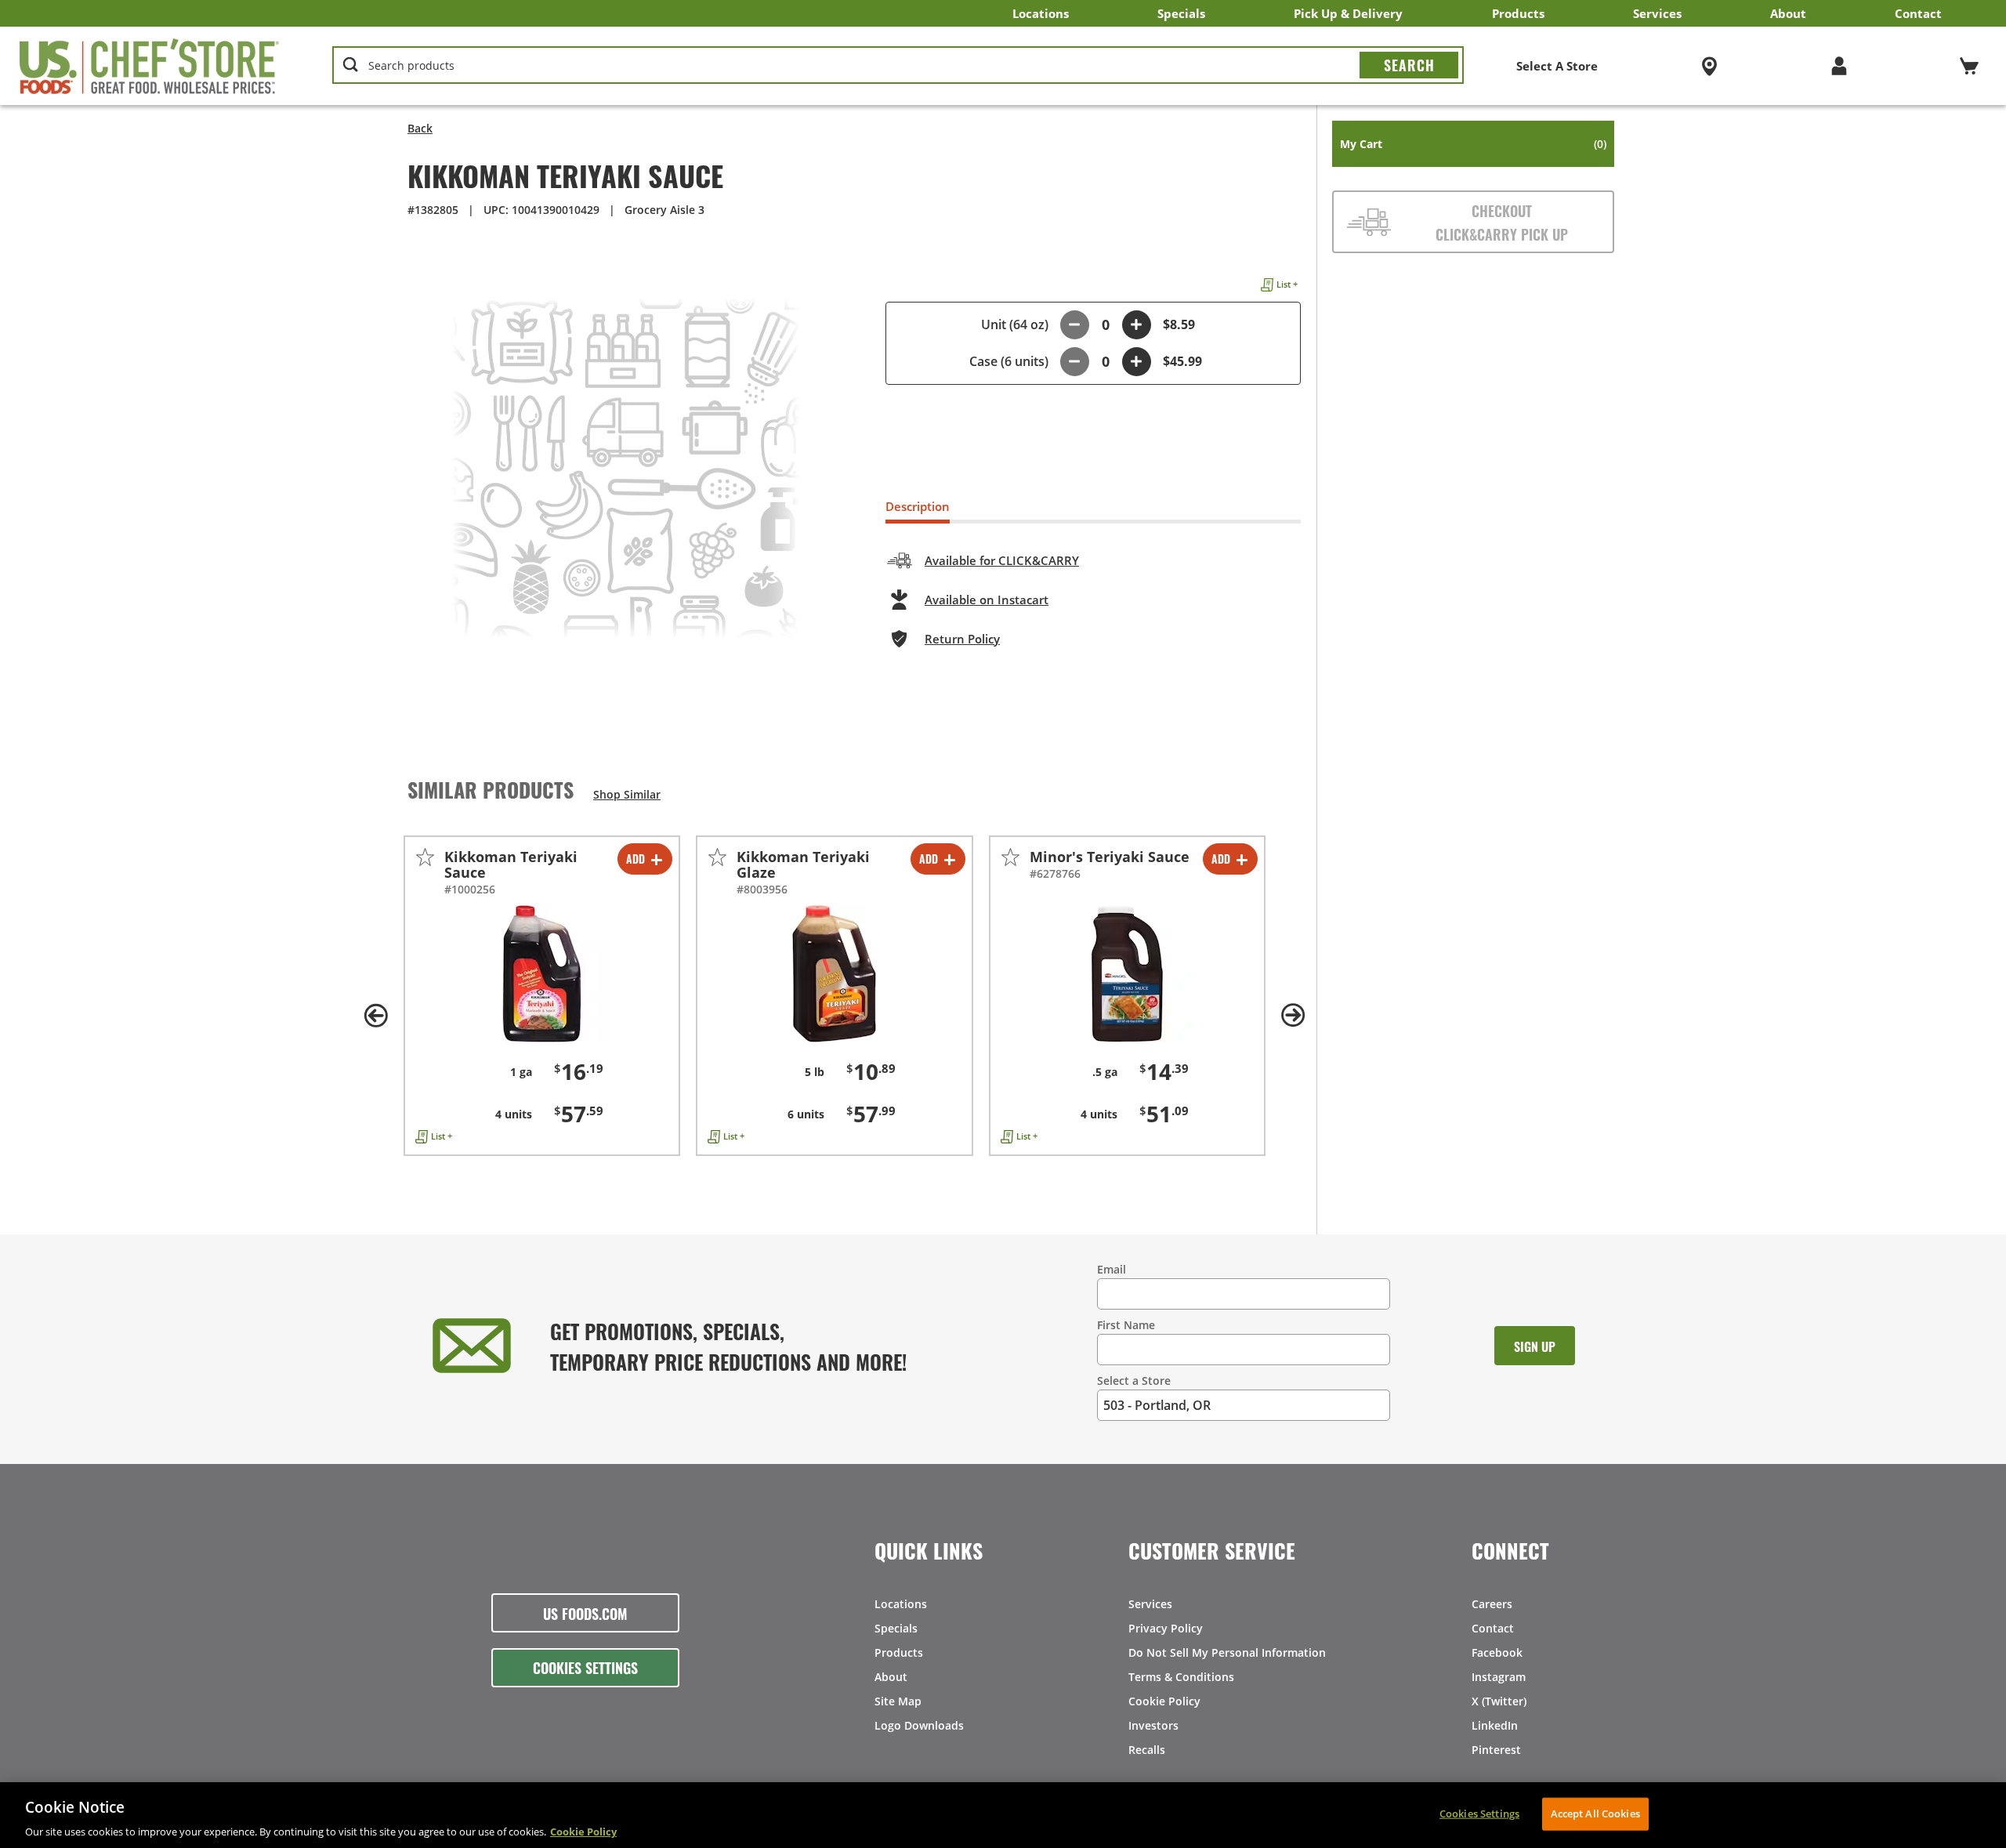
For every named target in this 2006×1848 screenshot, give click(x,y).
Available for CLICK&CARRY (1002, 560)
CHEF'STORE (150, 66)
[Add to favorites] (425, 857)
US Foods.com (585, 1613)
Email (1112, 1269)
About (1788, 13)
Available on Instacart (987, 600)
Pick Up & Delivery (1348, 13)
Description (918, 506)
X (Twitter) (1499, 1701)
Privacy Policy (1166, 1628)
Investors (1153, 1725)
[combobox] (898, 66)
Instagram (1499, 1677)
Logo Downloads (919, 1725)
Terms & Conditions (1181, 1677)
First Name (1126, 1325)
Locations (1041, 13)
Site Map (898, 1701)
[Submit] (1409, 65)
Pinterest (1496, 1750)
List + (1287, 284)
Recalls (1147, 1750)
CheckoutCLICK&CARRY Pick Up (1502, 222)
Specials (1181, 13)
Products (1518, 13)
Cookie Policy (1164, 1701)
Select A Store (1557, 66)
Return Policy (962, 639)
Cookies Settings (585, 1667)
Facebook (1497, 1652)
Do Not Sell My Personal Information (1227, 1652)
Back (420, 128)
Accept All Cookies (1595, 1813)
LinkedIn (1495, 1725)
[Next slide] (1293, 1016)
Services (1657, 13)
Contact (1918, 13)
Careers (1492, 1604)
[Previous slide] (376, 1016)
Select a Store (1134, 1381)
